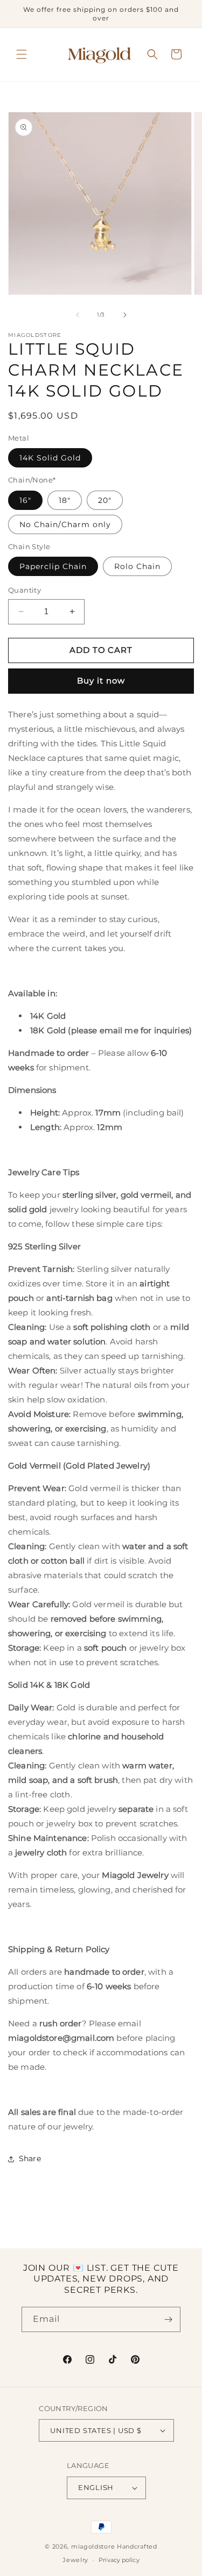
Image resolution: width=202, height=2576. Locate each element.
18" (65, 500)
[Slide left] (78, 315)
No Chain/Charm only (65, 524)
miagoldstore (93, 2546)
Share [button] (30, 2158)
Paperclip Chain (53, 566)
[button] (22, 54)
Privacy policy (119, 2560)
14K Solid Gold (50, 458)
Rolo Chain (137, 566)
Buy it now (101, 681)
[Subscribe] (168, 2319)
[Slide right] (125, 315)
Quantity (25, 590)
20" (105, 500)
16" (25, 500)
